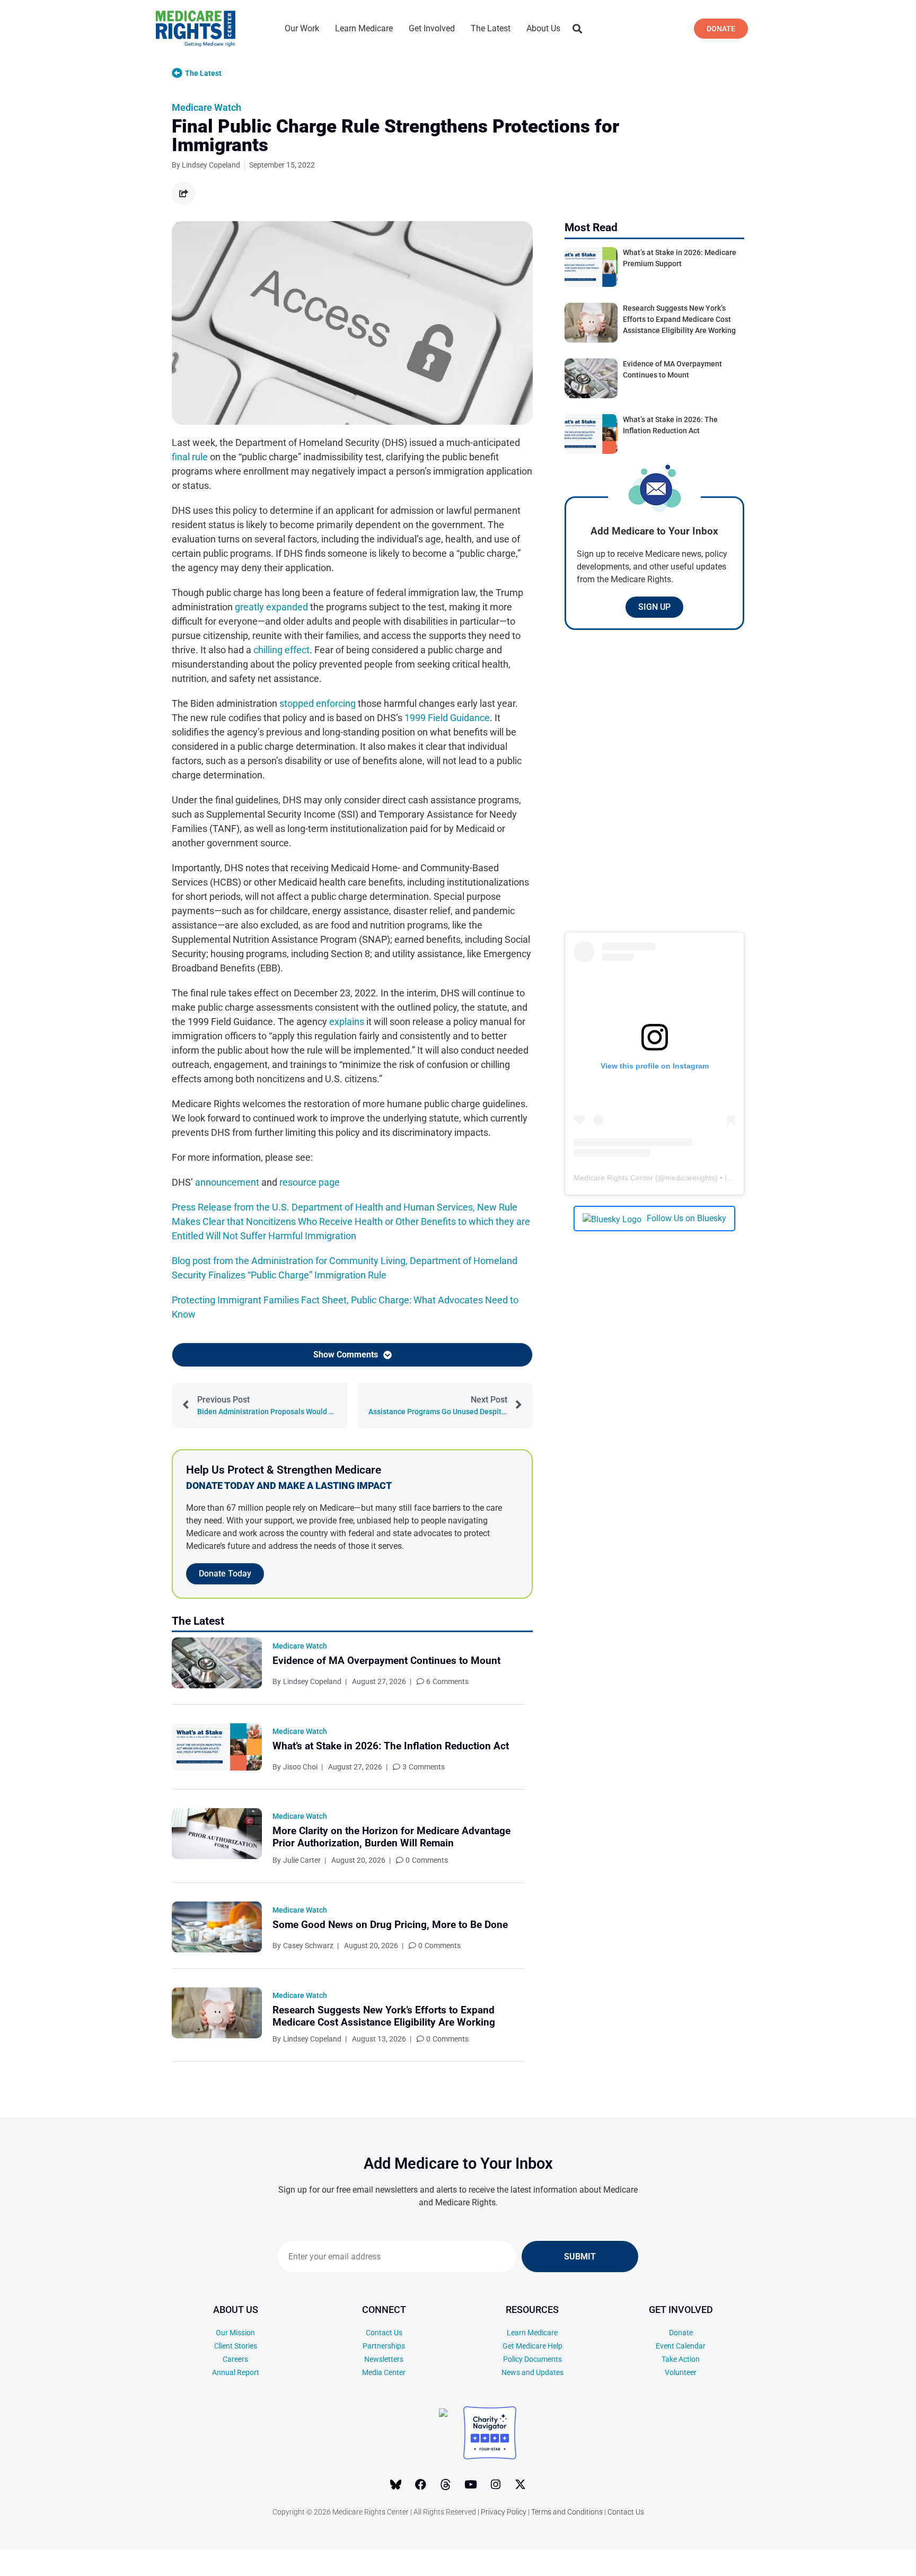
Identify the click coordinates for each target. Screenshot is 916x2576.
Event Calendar (681, 2346)
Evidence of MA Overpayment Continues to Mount (386, 1661)
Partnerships (384, 2346)
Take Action (681, 2359)
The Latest (491, 28)
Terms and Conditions (567, 2512)
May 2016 (833, 2565)
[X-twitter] (521, 2485)
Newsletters (384, 2359)
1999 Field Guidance (447, 718)
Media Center (384, 2372)
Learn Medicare (364, 28)
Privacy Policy (504, 2512)
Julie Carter (302, 1860)
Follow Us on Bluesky (686, 1218)
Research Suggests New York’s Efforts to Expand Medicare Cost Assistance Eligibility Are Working (384, 2016)
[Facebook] (421, 2485)
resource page (310, 1182)
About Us (543, 28)
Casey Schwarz (308, 1946)
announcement (227, 1182)
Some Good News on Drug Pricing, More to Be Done (390, 1925)
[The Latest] (177, 73)
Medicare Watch (206, 107)
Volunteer (681, 2372)
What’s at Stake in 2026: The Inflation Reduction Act (391, 1746)
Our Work (302, 28)
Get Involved (432, 28)
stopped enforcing (318, 703)
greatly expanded (271, 607)
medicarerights (690, 1178)
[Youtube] (471, 2485)
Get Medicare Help (532, 2346)
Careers (235, 2359)
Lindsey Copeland (312, 1681)
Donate (681, 2333)
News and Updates (532, 2372)
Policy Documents (532, 2359)
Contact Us (384, 2333)
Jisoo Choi (300, 1767)
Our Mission (235, 2333)
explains (347, 1022)
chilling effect (281, 650)
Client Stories (236, 2346)
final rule (190, 457)
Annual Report (236, 2372)
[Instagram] (496, 2485)
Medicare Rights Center (613, 1178)
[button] (577, 29)
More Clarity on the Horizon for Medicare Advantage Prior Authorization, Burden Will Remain (391, 1837)
